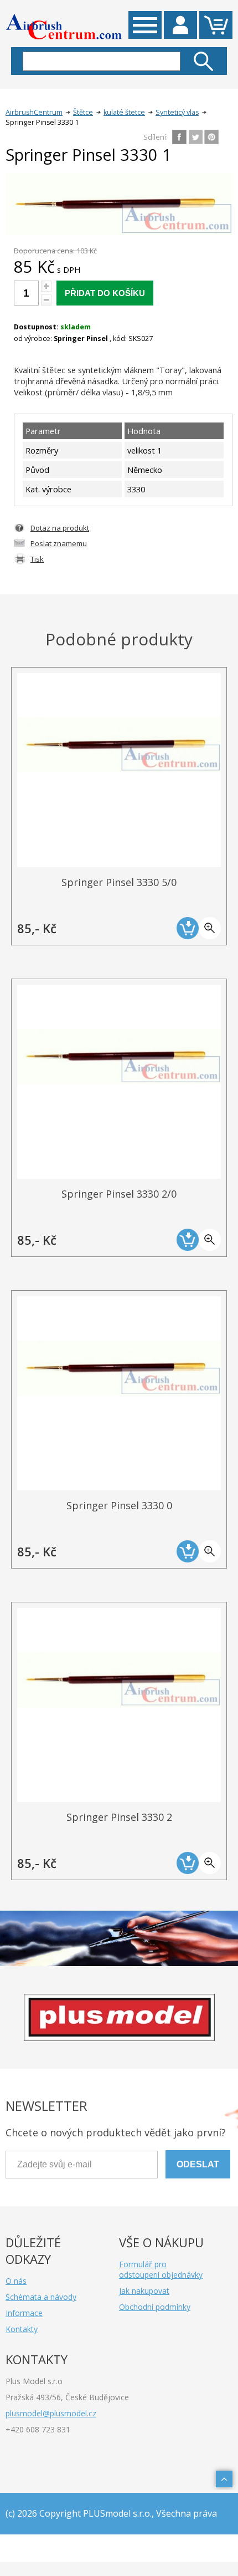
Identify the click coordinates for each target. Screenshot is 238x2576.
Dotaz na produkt (60, 528)
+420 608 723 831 (38, 2429)
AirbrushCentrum (34, 112)
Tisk (37, 559)
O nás (16, 2281)
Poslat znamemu (59, 543)
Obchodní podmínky (155, 2307)
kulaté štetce (124, 112)
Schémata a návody (41, 2297)
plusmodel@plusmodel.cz (51, 2413)
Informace (24, 2313)
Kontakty (22, 2329)
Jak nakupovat (144, 2291)
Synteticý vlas (177, 112)
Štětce (83, 112)
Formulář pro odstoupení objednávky (161, 2269)
